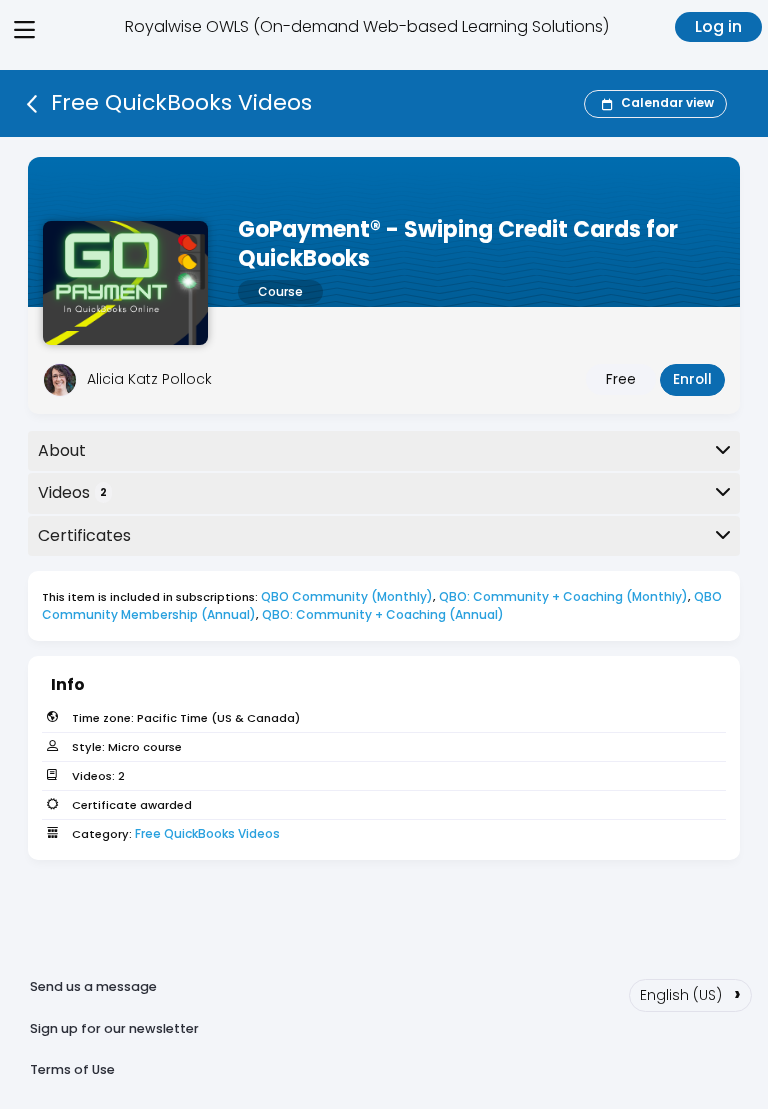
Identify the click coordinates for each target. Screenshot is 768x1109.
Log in (718, 26)
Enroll (692, 379)
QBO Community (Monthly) (347, 596)
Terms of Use (72, 1069)
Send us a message (93, 986)
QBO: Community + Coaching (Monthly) (563, 596)
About (62, 450)
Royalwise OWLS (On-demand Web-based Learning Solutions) (367, 26)
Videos (72, 492)
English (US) (690, 993)
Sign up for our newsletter (114, 1028)
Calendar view (667, 102)
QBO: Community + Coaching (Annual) (383, 614)
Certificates (84, 535)
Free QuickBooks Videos (207, 833)
